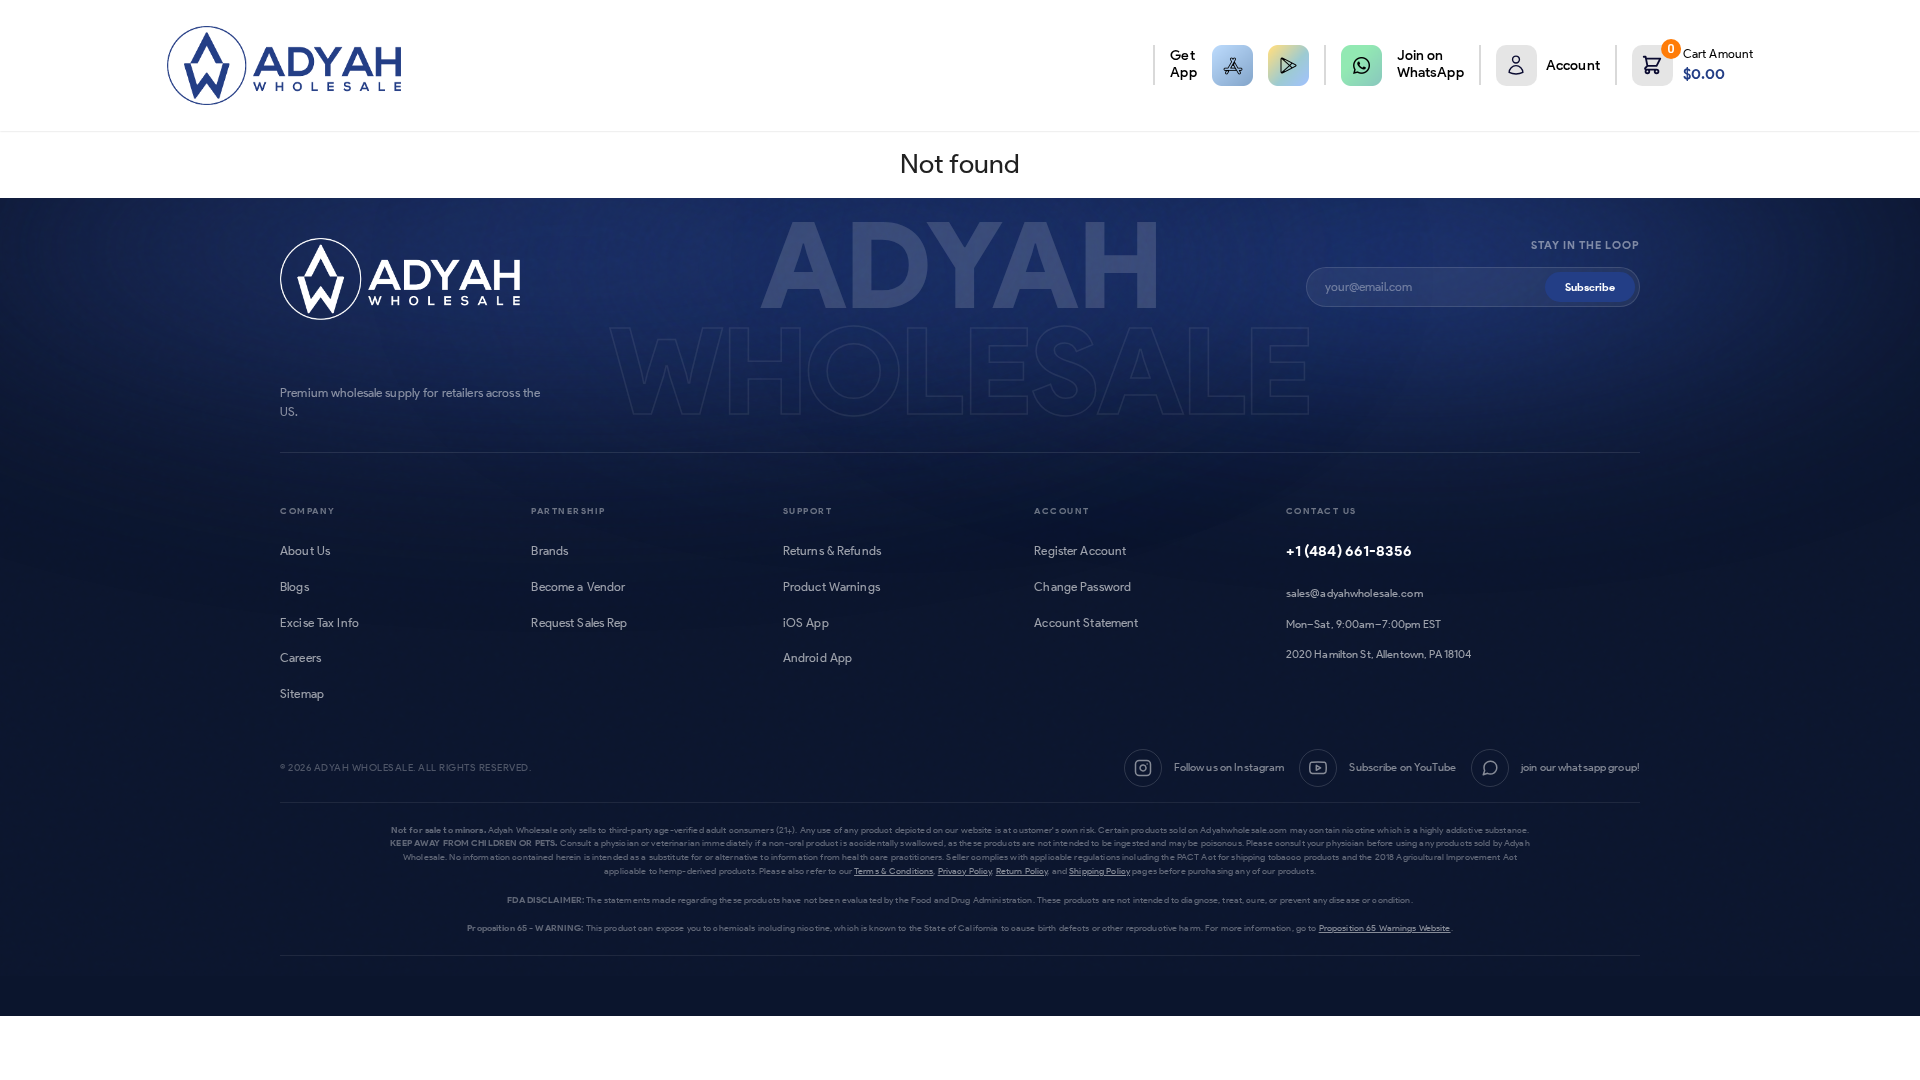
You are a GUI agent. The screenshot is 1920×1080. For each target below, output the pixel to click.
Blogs (294, 587)
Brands (549, 551)
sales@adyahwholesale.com (1354, 593)
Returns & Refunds (832, 551)
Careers (300, 658)
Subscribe (1590, 287)
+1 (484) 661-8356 (1349, 551)
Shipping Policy (1099, 870)
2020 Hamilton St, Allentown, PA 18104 (1379, 654)
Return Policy (1022, 870)
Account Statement (1086, 623)
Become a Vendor (578, 587)
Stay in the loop (1585, 245)
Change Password (1082, 587)
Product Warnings (831, 587)
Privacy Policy (965, 870)
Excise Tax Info (319, 623)
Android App (817, 658)
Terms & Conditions (893, 870)
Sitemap (302, 694)
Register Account (1080, 551)
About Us (305, 551)
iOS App (806, 623)
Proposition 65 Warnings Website (1385, 927)
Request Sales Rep (579, 623)
